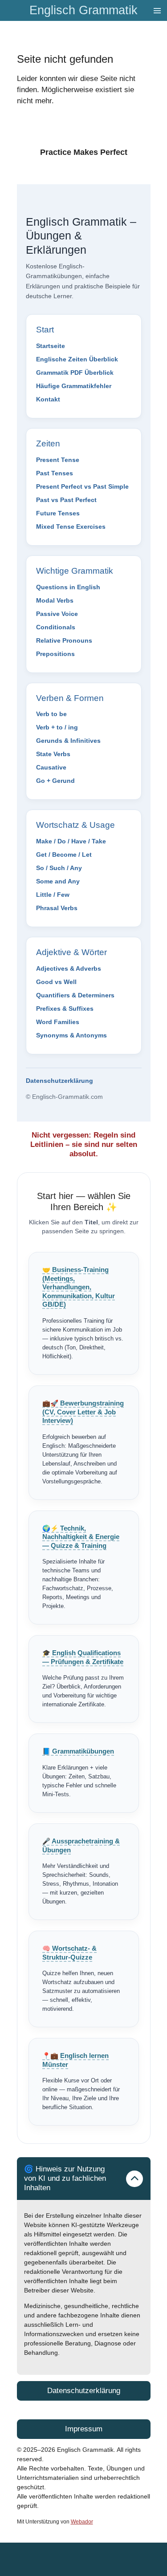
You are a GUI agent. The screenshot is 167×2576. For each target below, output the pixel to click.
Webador (82, 2521)
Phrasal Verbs (57, 908)
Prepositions (55, 654)
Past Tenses (55, 473)
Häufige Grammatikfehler (74, 386)
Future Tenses (58, 513)
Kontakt (48, 399)
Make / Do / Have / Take (71, 841)
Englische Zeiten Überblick (77, 359)
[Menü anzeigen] (157, 10)
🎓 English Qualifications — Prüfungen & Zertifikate (83, 1657)
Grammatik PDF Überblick (75, 373)
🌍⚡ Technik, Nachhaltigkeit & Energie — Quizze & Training (81, 1537)
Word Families (58, 1022)
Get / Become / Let (64, 855)
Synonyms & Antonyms (71, 1035)
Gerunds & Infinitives (68, 741)
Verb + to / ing (57, 727)
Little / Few (53, 895)
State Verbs (53, 754)
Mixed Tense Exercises (71, 527)
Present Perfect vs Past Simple (82, 486)
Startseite (51, 346)
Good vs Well (56, 982)
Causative (51, 767)
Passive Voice (57, 614)
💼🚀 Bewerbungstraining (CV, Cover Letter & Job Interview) (83, 1412)
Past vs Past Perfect (66, 500)
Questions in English (68, 587)
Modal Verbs (55, 600)
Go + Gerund (55, 781)
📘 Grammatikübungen (78, 1751)
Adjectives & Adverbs (69, 968)
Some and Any (58, 881)
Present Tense (58, 460)
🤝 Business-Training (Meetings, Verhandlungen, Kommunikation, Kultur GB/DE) (79, 1287)
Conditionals (56, 627)
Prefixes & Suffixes (65, 1009)
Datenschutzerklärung (59, 1081)
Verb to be (51, 714)
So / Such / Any (59, 868)
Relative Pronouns (64, 640)
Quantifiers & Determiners (75, 995)
